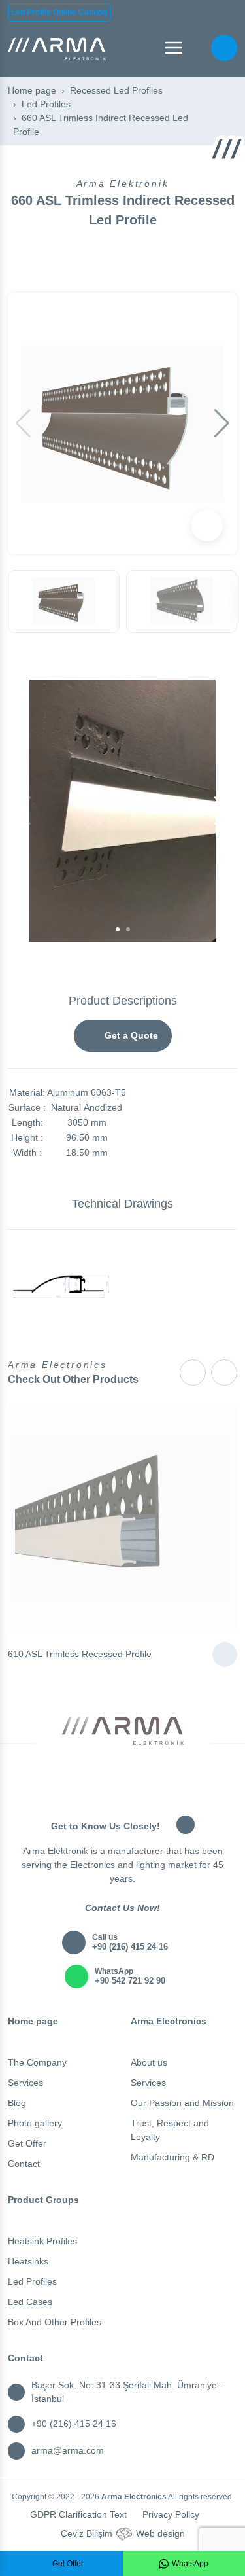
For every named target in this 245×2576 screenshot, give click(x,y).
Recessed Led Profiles (116, 90)
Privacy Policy (171, 2514)
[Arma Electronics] (57, 48)
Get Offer (27, 2143)
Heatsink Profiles (42, 2241)
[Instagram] (105, 1763)
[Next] (224, 1372)
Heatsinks (28, 2261)
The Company (37, 2062)
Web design (160, 2533)
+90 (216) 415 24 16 (74, 2424)
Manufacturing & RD (172, 2157)
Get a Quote (130, 1035)
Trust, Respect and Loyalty (170, 2130)
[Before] (193, 1372)
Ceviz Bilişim (87, 2533)
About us (149, 2062)
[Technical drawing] (61, 1286)
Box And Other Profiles (55, 2322)
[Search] (199, 48)
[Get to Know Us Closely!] (186, 1825)
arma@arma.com (68, 2450)
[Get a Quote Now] (224, 48)
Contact (24, 2164)
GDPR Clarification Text (78, 2514)
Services (25, 2083)
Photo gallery (35, 2123)
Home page (32, 90)
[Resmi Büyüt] (207, 526)
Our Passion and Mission (182, 2103)
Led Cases (30, 2302)
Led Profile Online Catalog (59, 12)
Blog (17, 2103)
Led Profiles (46, 104)
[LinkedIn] (141, 1763)
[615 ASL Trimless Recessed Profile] (225, 1655)
